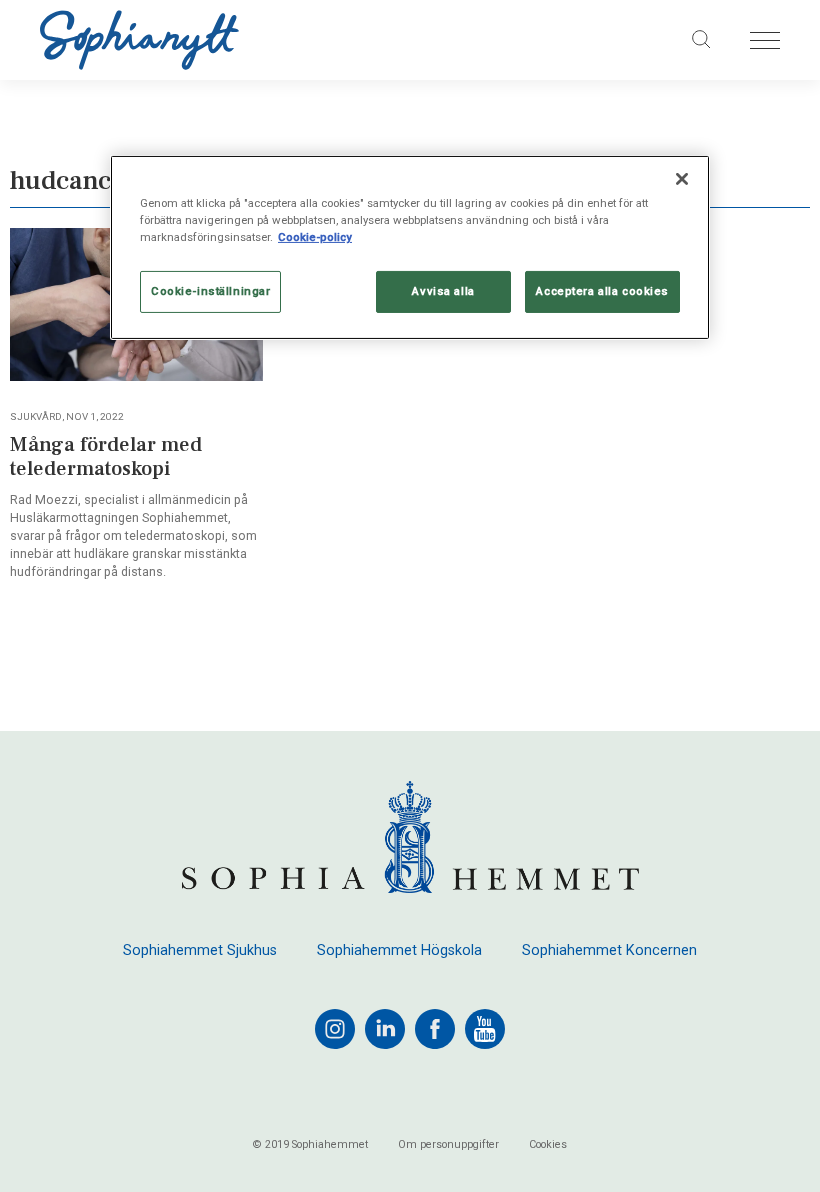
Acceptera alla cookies (602, 291)
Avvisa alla (443, 291)
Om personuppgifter (448, 1145)
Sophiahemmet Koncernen (609, 951)
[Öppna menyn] (765, 40)
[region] (410, 247)
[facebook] (435, 1029)
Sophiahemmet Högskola (399, 951)
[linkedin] (385, 1029)
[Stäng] (682, 179)
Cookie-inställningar (210, 291)
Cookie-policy (315, 237)
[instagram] (335, 1029)
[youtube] (485, 1029)
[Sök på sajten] (702, 40)
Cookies (548, 1145)
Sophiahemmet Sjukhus (200, 951)
